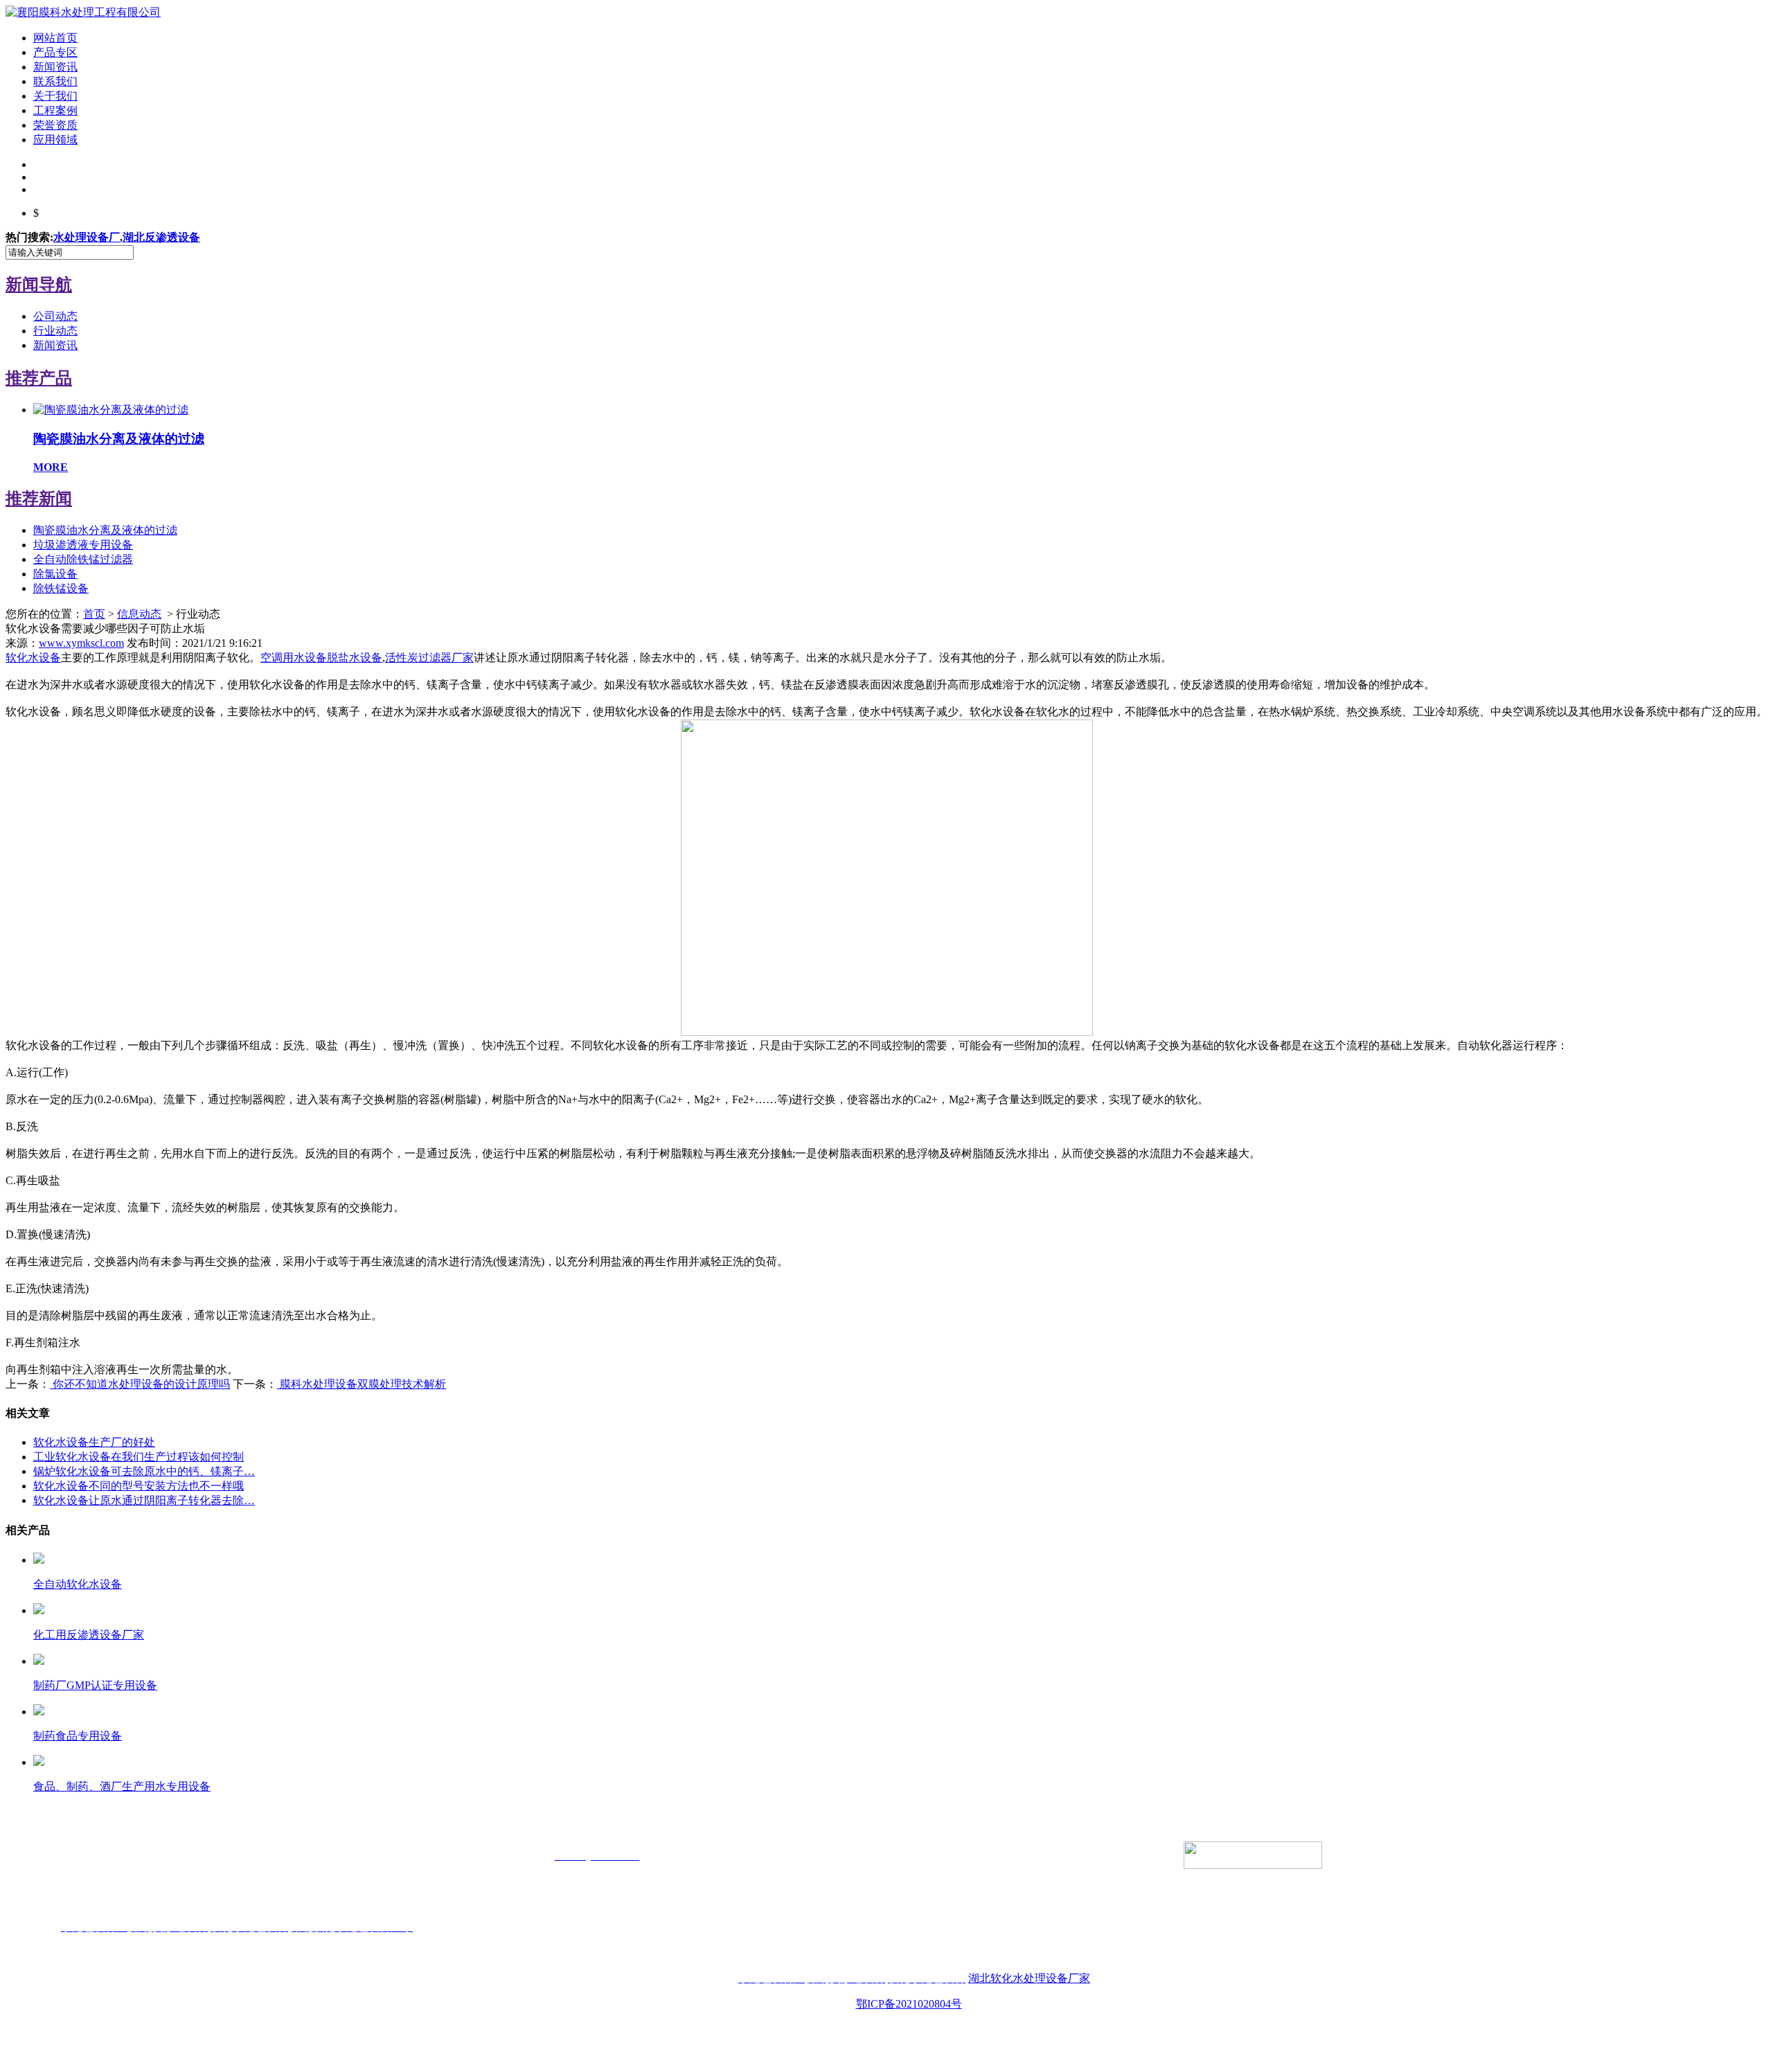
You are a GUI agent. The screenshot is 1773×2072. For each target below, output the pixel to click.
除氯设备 (55, 574)
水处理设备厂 (87, 237)
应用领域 (55, 140)
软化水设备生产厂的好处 (94, 1442)
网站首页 (55, 38)
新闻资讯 (55, 67)
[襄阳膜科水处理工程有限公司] (83, 12)
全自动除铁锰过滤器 (83, 559)
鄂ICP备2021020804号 (909, 2004)
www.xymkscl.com (81, 643)
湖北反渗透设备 (161, 237)
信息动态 (139, 614)
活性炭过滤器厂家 (429, 658)
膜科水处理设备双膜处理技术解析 (362, 1384)
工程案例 (55, 110)
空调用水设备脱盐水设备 (321, 658)
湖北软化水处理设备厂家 (1029, 1978)
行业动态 (55, 331)
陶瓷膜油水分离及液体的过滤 (105, 530)
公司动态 (55, 316)
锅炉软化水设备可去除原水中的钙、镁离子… (144, 1471)
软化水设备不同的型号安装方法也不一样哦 (139, 1486)
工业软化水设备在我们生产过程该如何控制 (139, 1457)
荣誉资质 (55, 125)
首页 (94, 614)
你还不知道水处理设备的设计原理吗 (140, 1384)
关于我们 (55, 96)
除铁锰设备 (61, 588)
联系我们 (55, 81)
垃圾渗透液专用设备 (83, 545)
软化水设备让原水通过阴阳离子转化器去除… (144, 1500)
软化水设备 (33, 658)
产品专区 (55, 52)
